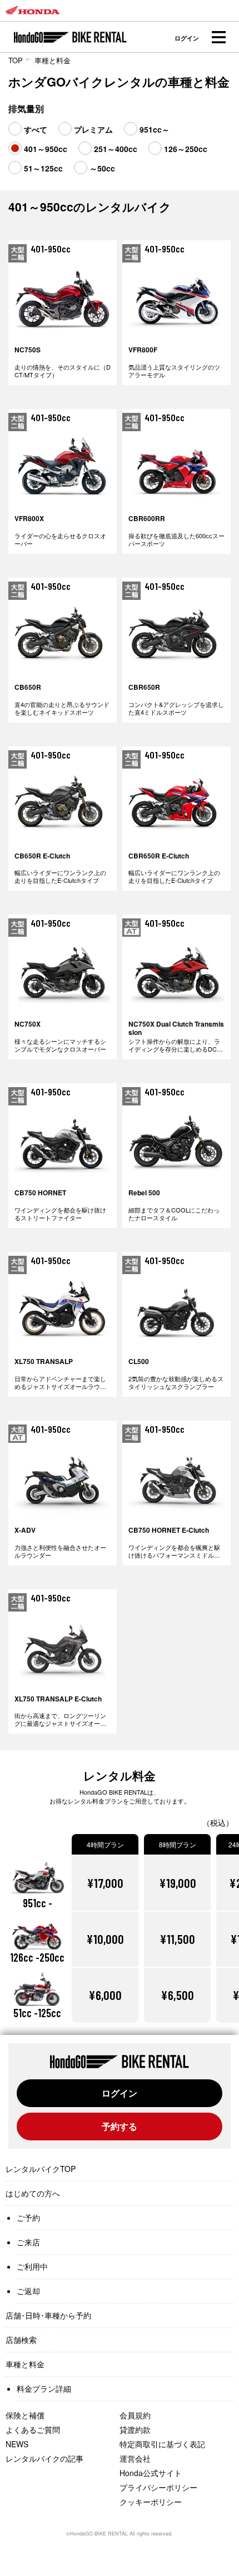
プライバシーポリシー (158, 2487)
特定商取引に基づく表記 (162, 2444)
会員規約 (135, 2415)
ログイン (187, 38)
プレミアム (93, 129)
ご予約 (28, 2218)
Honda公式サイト (151, 2473)
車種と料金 (53, 60)
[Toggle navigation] (218, 37)
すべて (36, 129)
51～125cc (43, 168)
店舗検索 (21, 2340)
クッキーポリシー (151, 2502)
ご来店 (28, 2242)
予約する (120, 2126)
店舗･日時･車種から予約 (48, 2315)
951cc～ (155, 129)
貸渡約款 (135, 2429)
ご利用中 (32, 2266)
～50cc (102, 168)
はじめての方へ (33, 2193)
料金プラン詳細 (44, 2388)
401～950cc (46, 149)
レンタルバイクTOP (41, 2169)
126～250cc (186, 149)
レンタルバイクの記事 (44, 2458)
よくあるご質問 (33, 2429)
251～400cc (116, 149)
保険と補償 (25, 2415)
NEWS (17, 2444)
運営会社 (135, 2458)
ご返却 (28, 2291)
